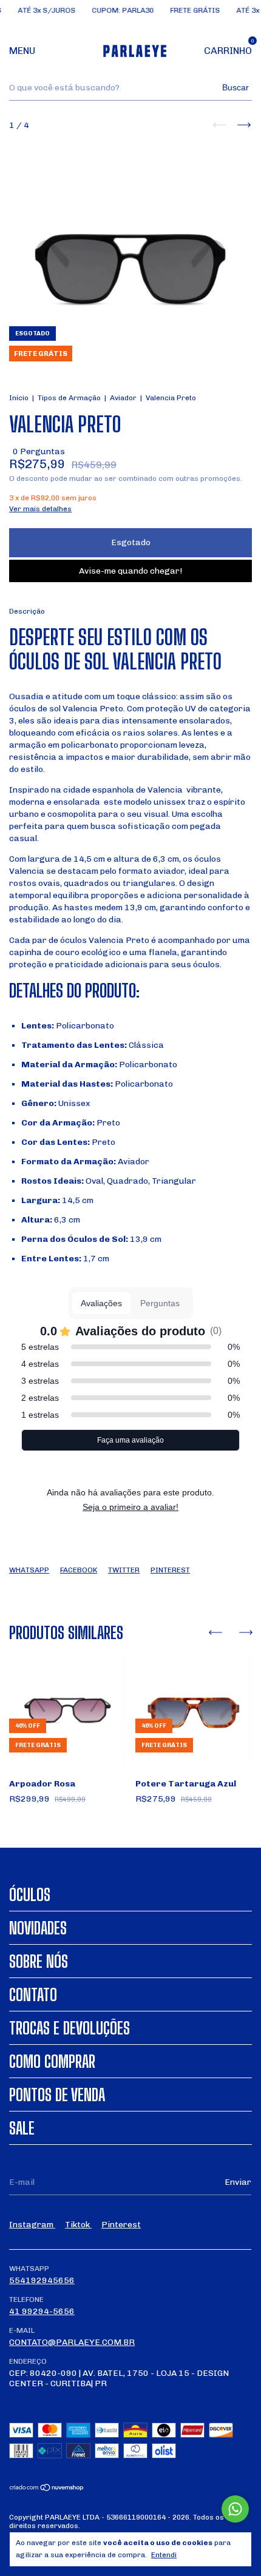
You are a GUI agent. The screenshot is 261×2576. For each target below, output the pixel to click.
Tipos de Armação (69, 398)
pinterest (121, 2225)
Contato (33, 1994)
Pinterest (170, 1570)
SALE (22, 2128)
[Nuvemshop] (47, 2489)
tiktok (78, 2225)
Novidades (38, 1928)
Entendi (164, 2555)
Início (19, 398)
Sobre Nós (39, 1961)
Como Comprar (52, 2061)
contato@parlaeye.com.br (72, 2342)
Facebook (79, 1570)
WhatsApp (29, 1570)
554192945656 (42, 2280)
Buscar (236, 87)
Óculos (30, 1894)
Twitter (124, 1570)
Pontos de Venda (57, 2095)
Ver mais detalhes (40, 509)
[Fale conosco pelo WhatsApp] (235, 2509)
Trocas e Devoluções (69, 2028)
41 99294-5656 (42, 2311)
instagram (32, 2225)
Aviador (123, 398)
